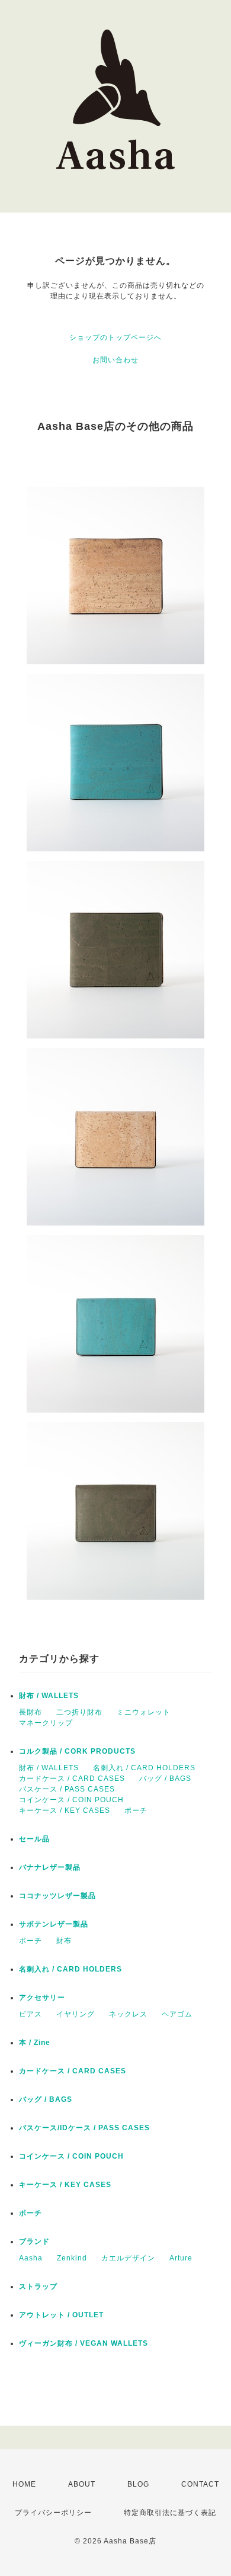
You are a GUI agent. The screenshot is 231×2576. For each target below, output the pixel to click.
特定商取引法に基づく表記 (170, 2513)
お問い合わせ (115, 360)
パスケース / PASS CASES (67, 1789)
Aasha (31, 2258)
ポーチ (136, 1810)
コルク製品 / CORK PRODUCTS (77, 1751)
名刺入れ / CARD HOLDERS (144, 1768)
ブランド (34, 2241)
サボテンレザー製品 (54, 1924)
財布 (64, 1941)
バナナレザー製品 (50, 1867)
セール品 (34, 1839)
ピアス (31, 2014)
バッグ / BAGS (165, 1779)
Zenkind (72, 2258)
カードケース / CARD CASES (72, 1779)
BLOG (138, 2484)
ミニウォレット (144, 1712)
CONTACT (200, 2484)
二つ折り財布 (79, 1712)
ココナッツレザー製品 (57, 1896)
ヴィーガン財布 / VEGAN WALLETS (84, 2343)
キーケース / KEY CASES (65, 1810)
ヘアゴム (177, 2014)
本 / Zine (35, 2043)
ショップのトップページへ (115, 337)
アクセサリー (42, 1998)
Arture (181, 2258)
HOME (24, 2484)
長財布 (31, 1712)
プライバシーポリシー (53, 2513)
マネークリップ (46, 1723)
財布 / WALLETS (49, 1696)
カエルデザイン (128, 2258)
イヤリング (76, 2014)
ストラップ (38, 2286)
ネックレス (128, 2014)
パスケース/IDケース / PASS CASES (84, 2128)
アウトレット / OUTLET (61, 2315)
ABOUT (82, 2484)
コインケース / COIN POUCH (71, 1800)
